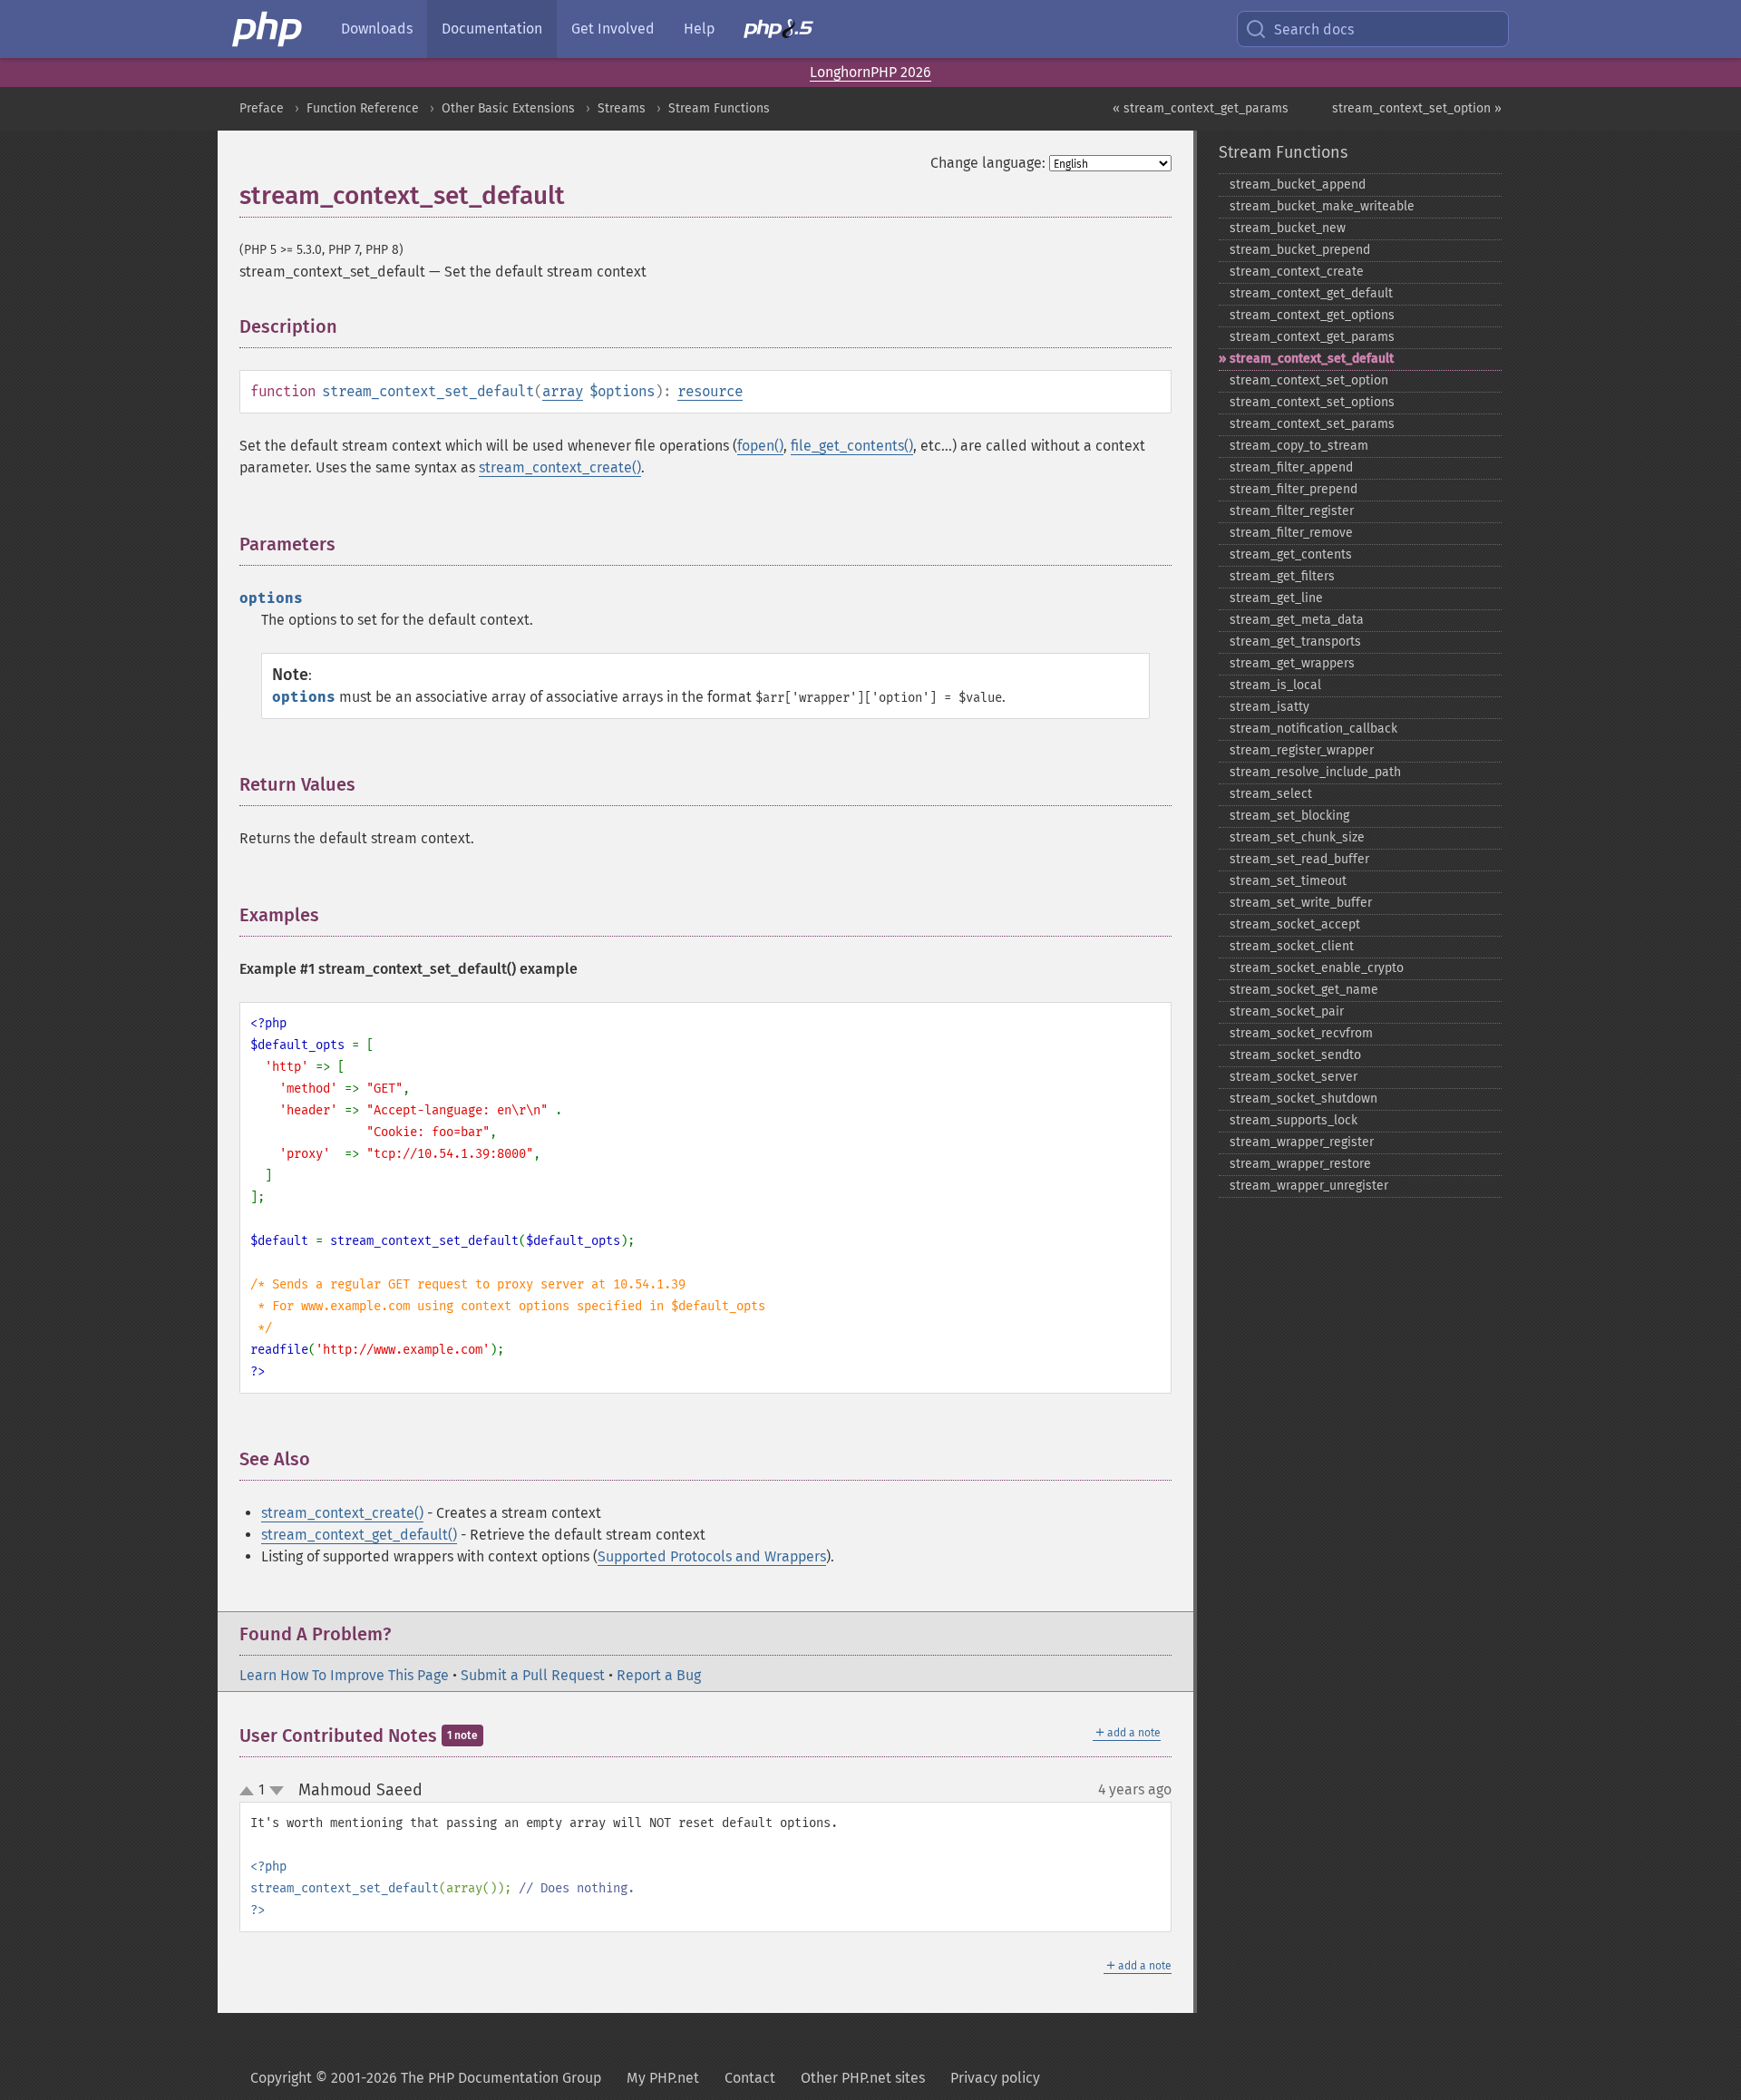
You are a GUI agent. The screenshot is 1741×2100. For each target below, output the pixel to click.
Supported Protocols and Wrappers (712, 1556)
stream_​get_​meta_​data (1297, 620)
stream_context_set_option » (1417, 108)
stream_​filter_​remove (1291, 533)
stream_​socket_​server (1294, 1077)
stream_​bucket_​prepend (1300, 250)
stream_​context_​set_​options (1312, 402)
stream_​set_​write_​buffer (1301, 903)
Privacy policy (995, 2078)
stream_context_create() (560, 467)
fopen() (760, 446)
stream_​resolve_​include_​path (1315, 772)
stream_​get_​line (1276, 598)
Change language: (988, 163)
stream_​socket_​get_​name (1304, 990)
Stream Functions (719, 108)
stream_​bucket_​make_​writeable (1322, 206)
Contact (750, 2078)
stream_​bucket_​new (1288, 228)
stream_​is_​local (1275, 685)
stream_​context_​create (1297, 272)
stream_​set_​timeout (1288, 881)
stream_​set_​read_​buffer (1299, 859)
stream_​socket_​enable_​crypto (1317, 968)
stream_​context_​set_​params (1312, 424)
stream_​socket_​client (1292, 946)
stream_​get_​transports (1295, 642)
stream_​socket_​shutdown (1303, 1099)
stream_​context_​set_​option (1309, 380)
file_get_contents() (852, 446)
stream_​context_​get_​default (1311, 293)
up (250, 1792)
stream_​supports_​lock (1294, 1120)
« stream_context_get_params (1201, 108)
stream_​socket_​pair (1287, 1011)
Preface (262, 108)
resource (710, 391)
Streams (622, 108)
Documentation (492, 29)
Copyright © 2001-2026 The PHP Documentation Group (426, 2078)
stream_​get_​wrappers (1292, 663)
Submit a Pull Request (533, 1675)
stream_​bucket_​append (1298, 185)
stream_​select (1271, 794)
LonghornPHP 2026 (870, 72)
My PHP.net (663, 2078)
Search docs (1314, 29)
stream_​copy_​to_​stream (1299, 446)
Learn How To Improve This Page (344, 1675)
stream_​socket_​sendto (1295, 1055)
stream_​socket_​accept (1295, 924)
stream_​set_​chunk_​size (1297, 837)
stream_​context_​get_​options (1312, 315)
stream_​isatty (1269, 707)
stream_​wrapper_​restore (1300, 1164)
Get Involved (613, 29)
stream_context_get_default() (359, 1535)
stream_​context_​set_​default (1312, 359)
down (277, 1791)
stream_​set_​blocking (1289, 816)
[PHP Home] (268, 29)
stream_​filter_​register (1292, 511)
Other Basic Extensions (508, 108)
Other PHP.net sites (863, 2078)
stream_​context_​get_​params (1312, 337)
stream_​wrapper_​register (1302, 1142)
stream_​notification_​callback (1313, 729)
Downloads (377, 29)
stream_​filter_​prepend (1294, 489)
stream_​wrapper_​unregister (1309, 1186)
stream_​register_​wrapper (1302, 750)
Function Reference (363, 108)
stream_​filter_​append (1291, 467)
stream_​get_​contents (1291, 554)
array (563, 391)
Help (699, 29)
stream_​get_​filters (1282, 576)
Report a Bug (659, 1675)
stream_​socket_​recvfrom (1301, 1033)
